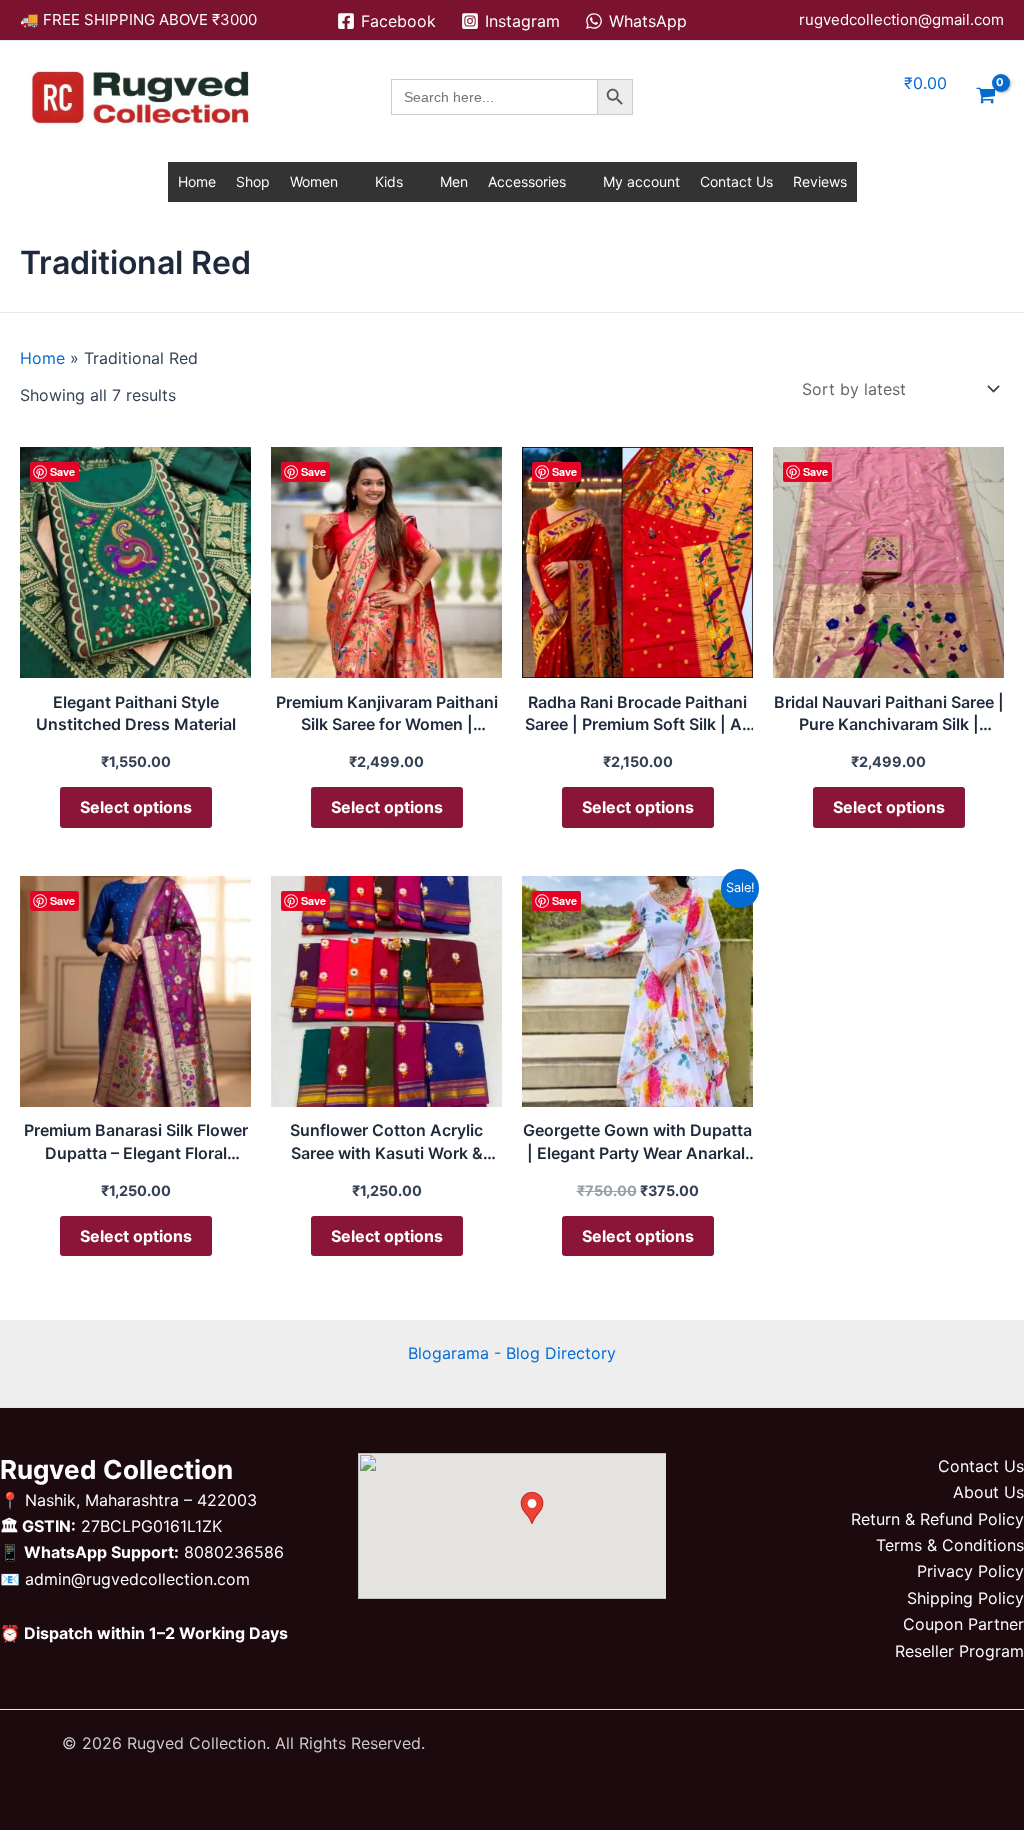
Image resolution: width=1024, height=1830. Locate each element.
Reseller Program (959, 1651)
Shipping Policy (965, 1598)
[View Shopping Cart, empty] (985, 97)
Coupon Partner (963, 1624)
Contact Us (736, 181)
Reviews (820, 181)
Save (62, 471)
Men (454, 181)
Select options (136, 807)
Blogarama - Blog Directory (512, 1353)
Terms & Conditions (950, 1545)
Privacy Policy (970, 1571)
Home (197, 181)
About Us (988, 1492)
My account (641, 181)
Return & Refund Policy (937, 1519)
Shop (253, 181)
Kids (389, 181)
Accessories (527, 181)
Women (314, 181)
